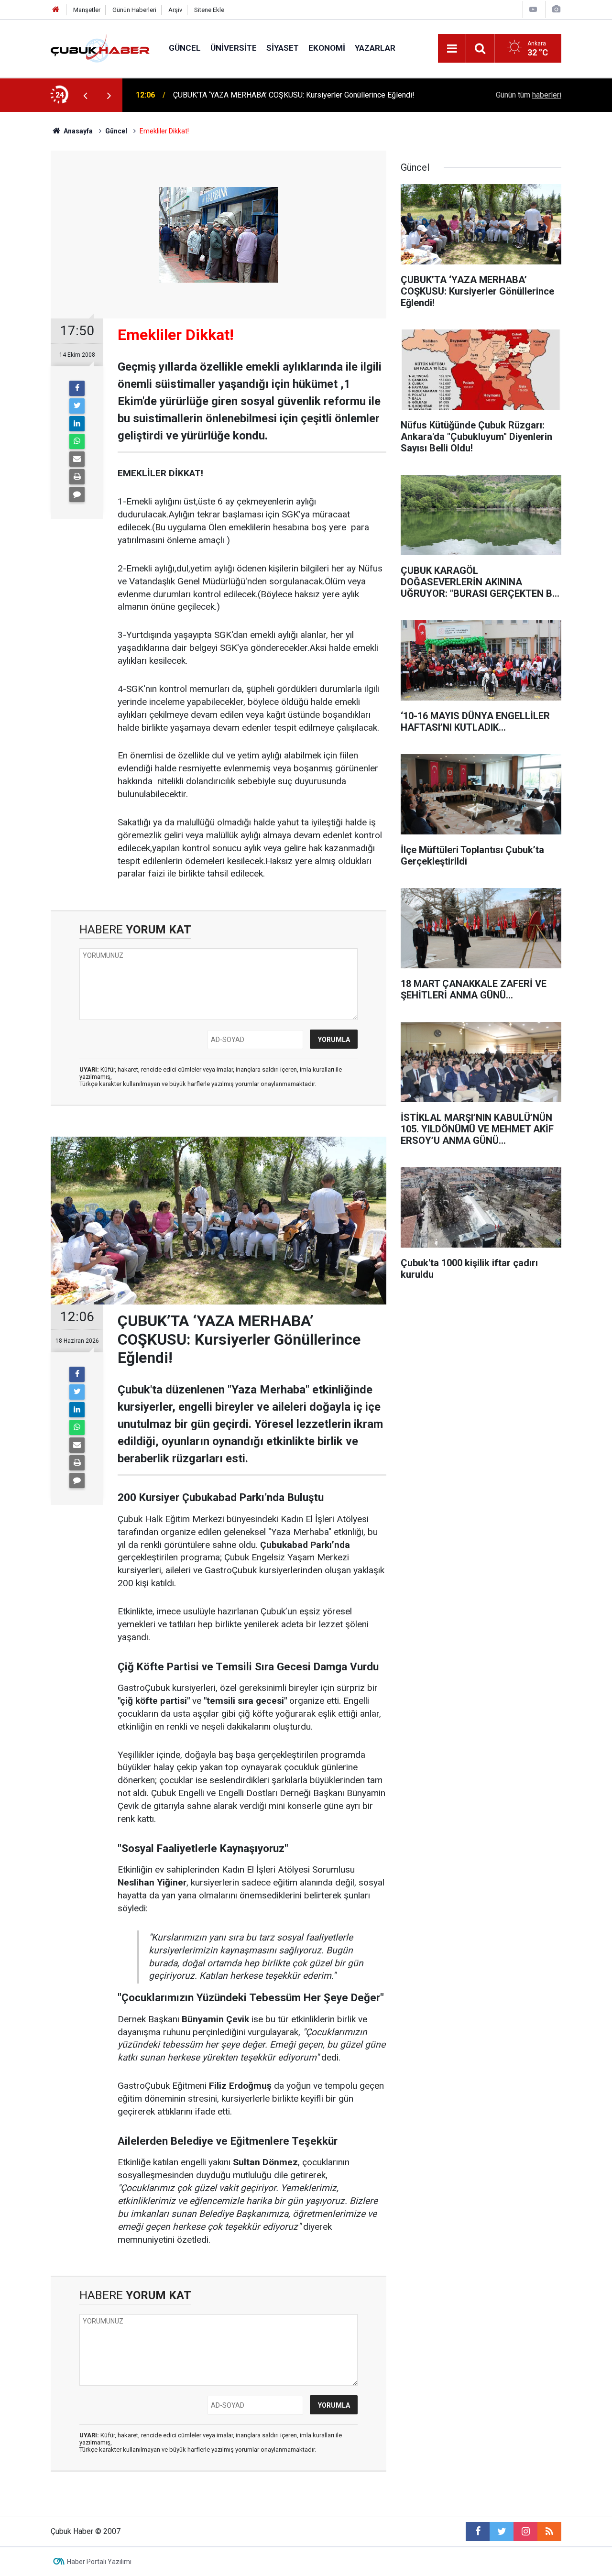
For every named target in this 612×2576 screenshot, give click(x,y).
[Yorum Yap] (77, 494)
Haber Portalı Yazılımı (99, 2562)
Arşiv (175, 10)
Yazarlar (375, 48)
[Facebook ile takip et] (478, 2532)
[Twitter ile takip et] (502, 2532)
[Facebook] (77, 388)
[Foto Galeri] (556, 9)
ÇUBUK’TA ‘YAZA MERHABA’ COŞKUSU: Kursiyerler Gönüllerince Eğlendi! (294, 95)
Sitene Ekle (209, 10)
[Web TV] (533, 9)
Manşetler (87, 10)
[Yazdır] (77, 477)
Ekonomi (327, 48)
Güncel (185, 48)
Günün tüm (529, 95)
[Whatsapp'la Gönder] (77, 441)
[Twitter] (77, 406)
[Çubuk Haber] (100, 48)
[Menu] (452, 49)
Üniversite (234, 48)
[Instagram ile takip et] (525, 2532)
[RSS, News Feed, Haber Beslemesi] (549, 2532)
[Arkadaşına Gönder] (77, 459)
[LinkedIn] (77, 424)
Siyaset (283, 48)
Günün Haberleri (134, 10)
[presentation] (85, 95)
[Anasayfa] (56, 10)
